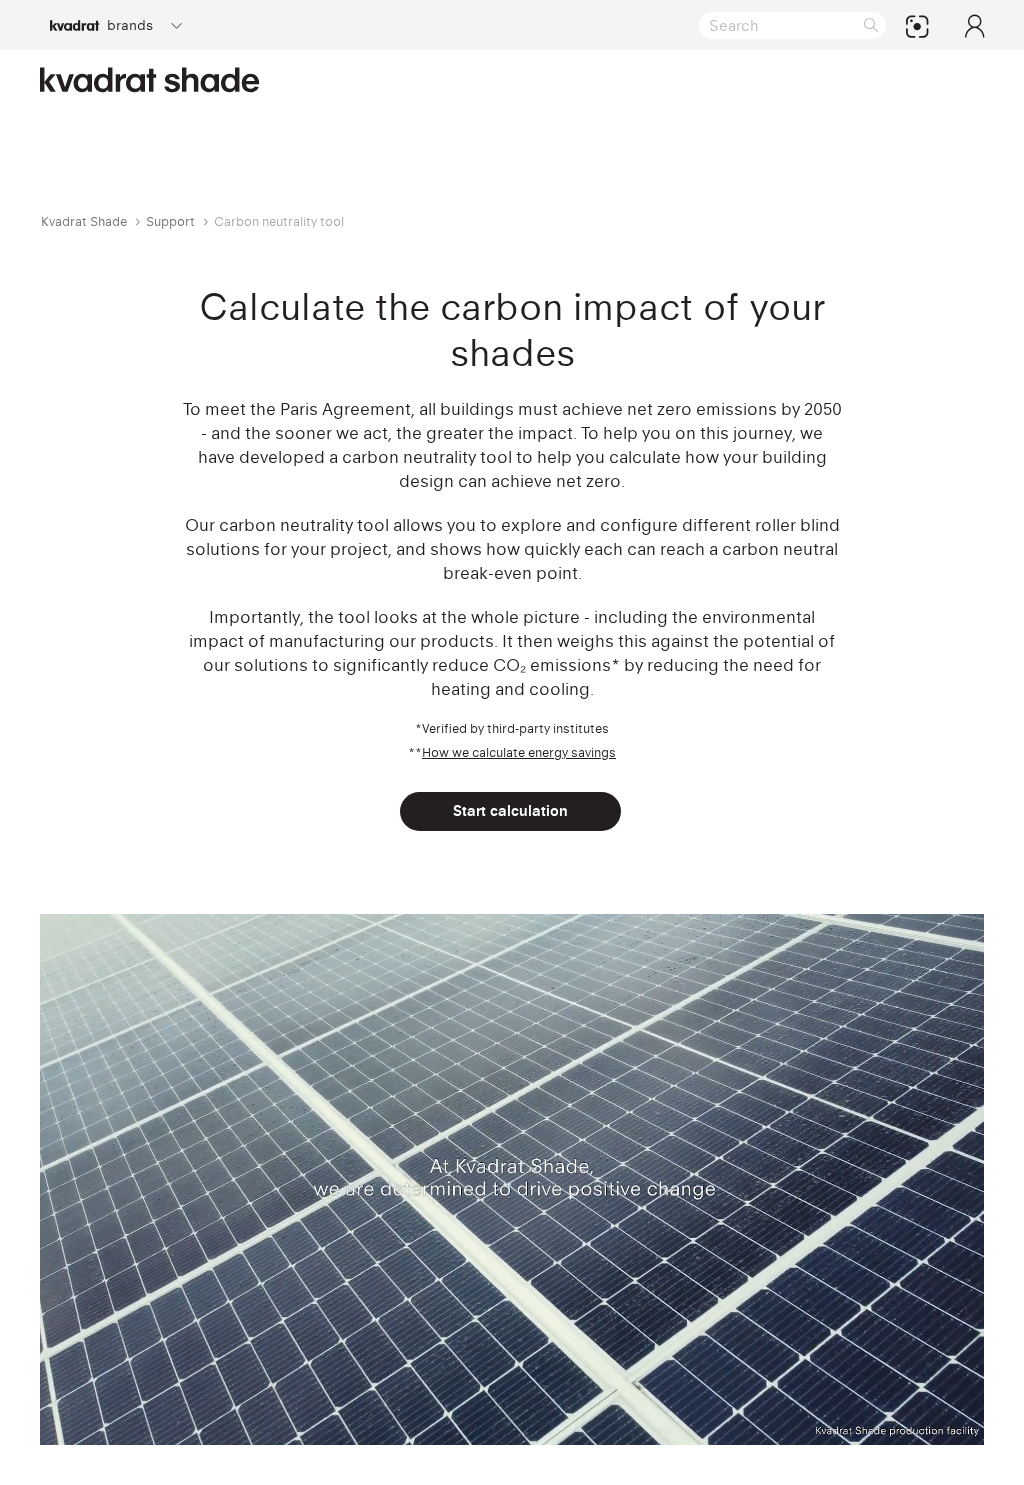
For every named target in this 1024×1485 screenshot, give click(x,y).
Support (170, 221)
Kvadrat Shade (84, 221)
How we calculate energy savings (519, 752)
